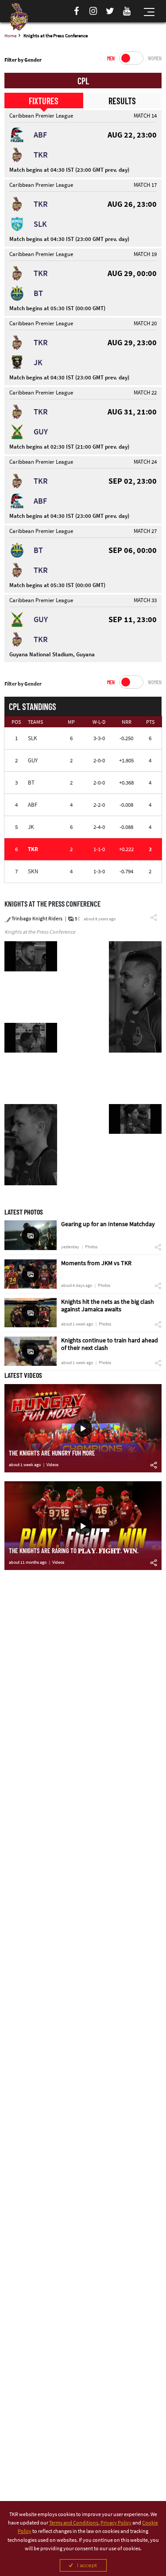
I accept (87, 2565)
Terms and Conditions (74, 2523)
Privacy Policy (116, 2523)
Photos (91, 1247)
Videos (52, 1465)
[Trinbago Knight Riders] (19, 17)
